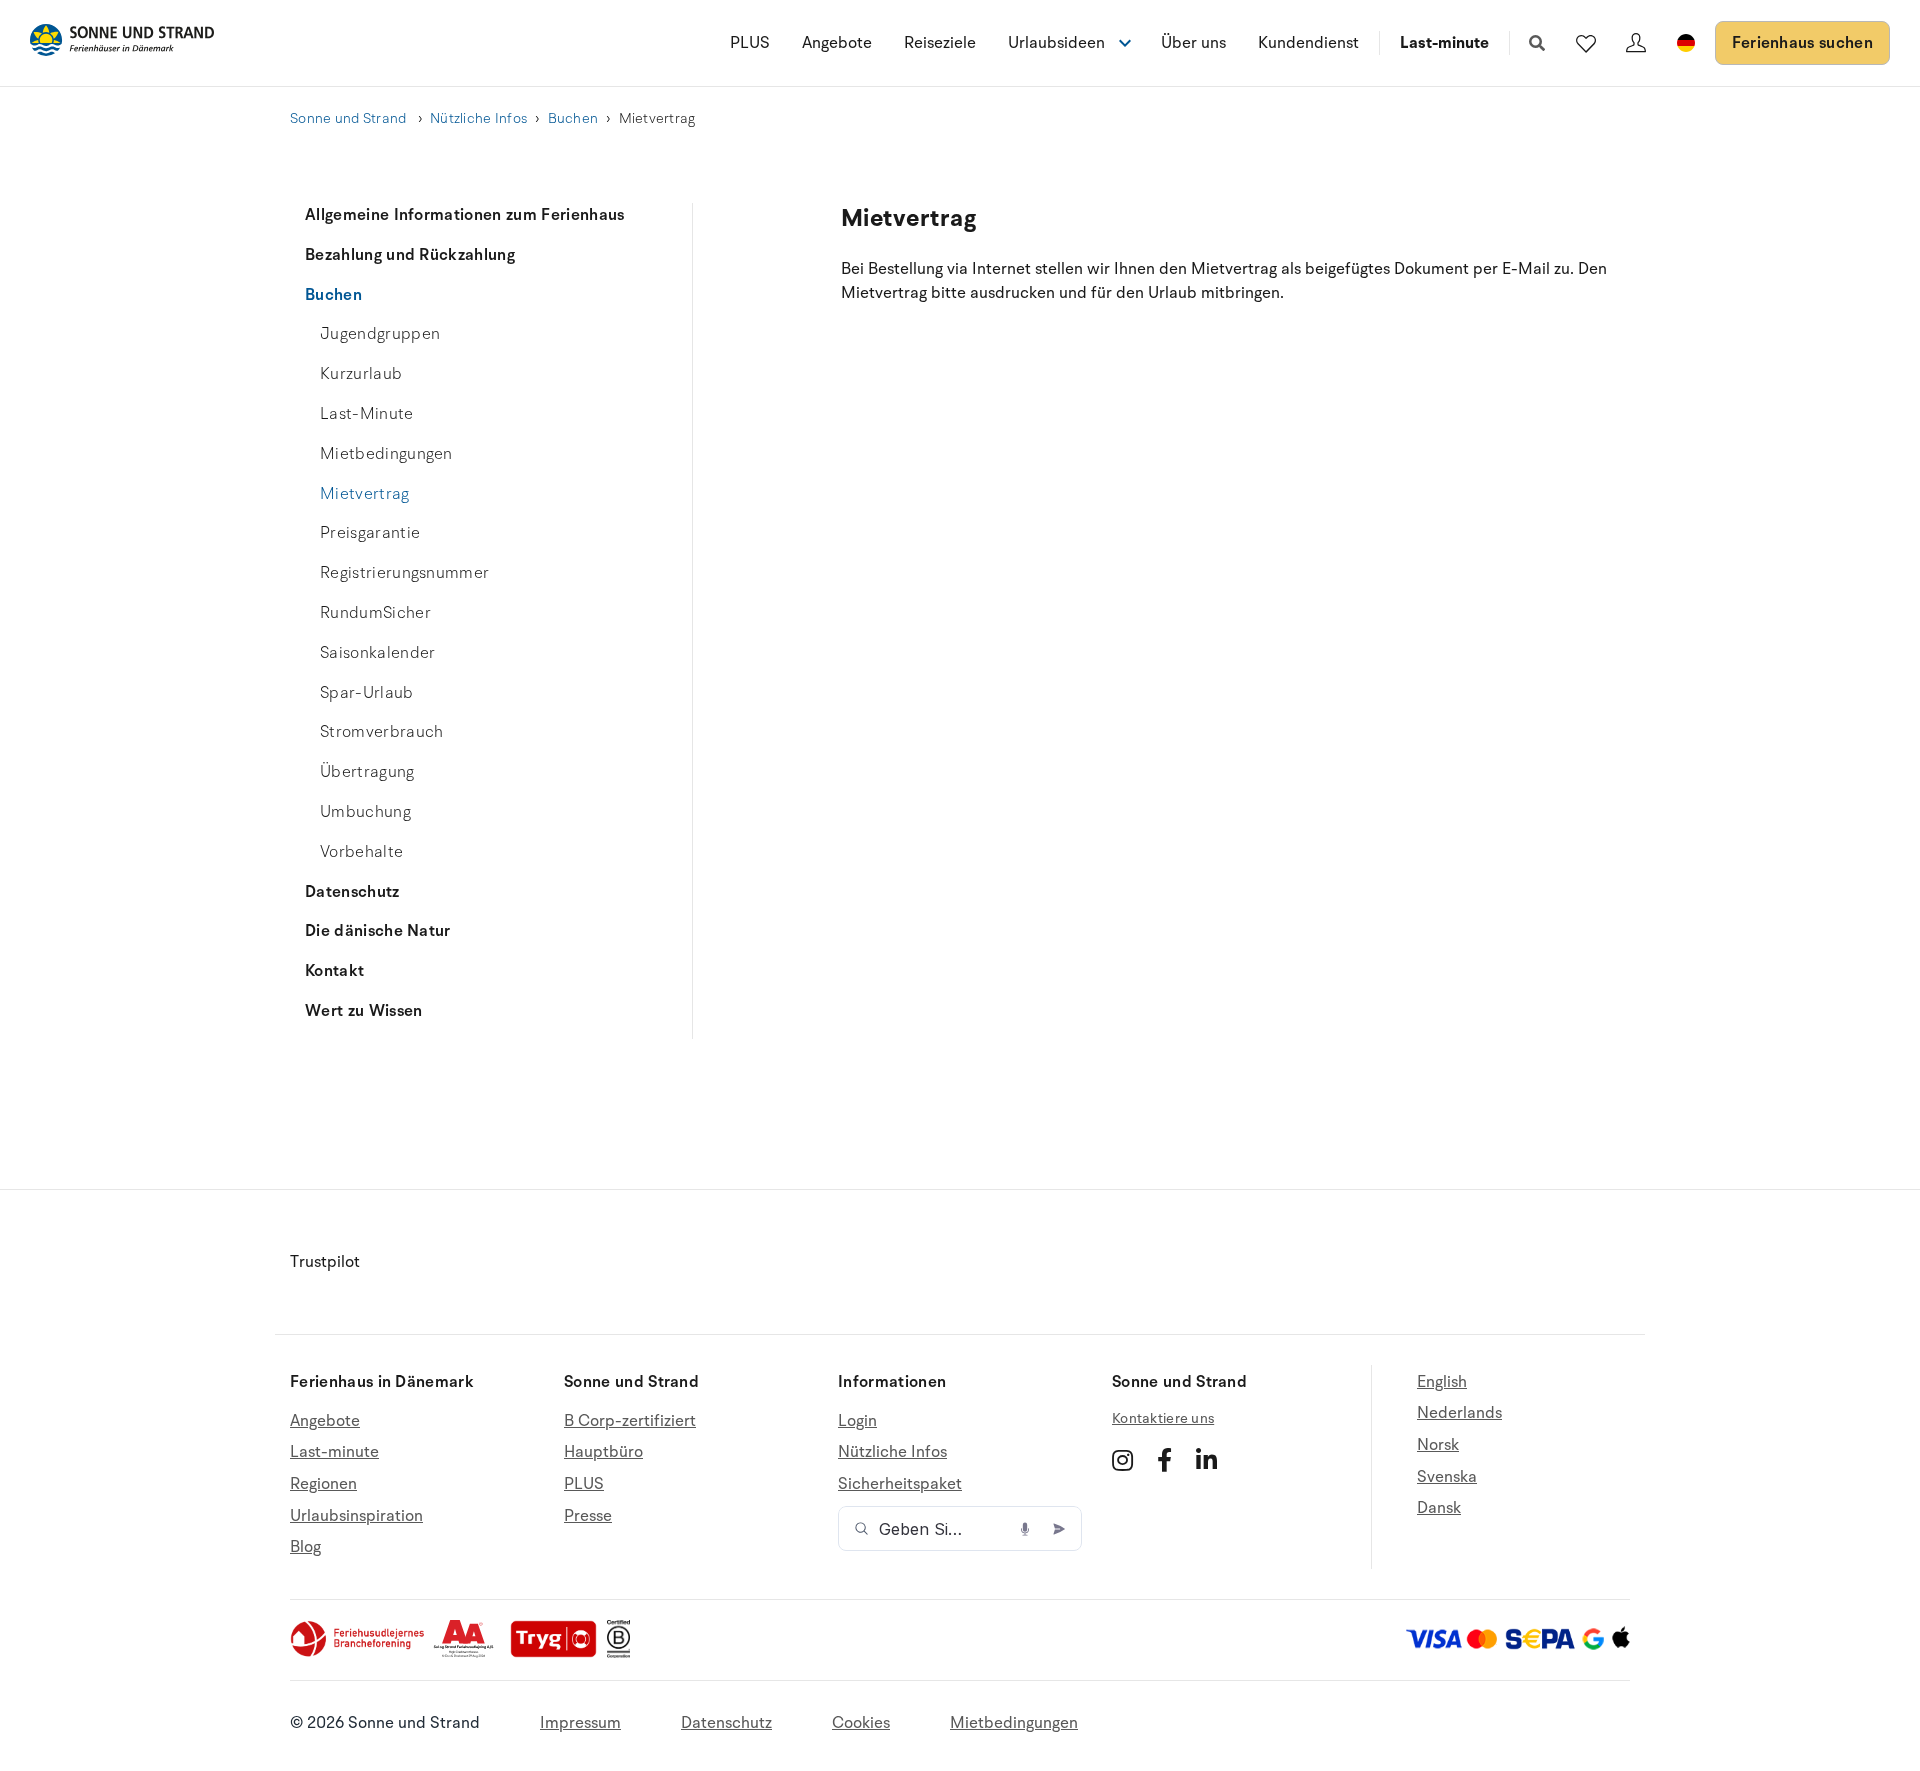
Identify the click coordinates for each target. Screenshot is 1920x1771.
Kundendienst (1308, 43)
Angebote (837, 43)
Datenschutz (352, 892)
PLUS (750, 43)
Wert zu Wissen (363, 1011)
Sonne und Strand (350, 118)
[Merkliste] (1586, 43)
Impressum (580, 1723)
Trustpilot (325, 1262)
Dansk (1439, 1508)
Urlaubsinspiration (356, 1516)
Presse (588, 1516)
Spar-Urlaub (367, 693)
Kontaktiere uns (1163, 1418)
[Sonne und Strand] (122, 43)
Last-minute (1444, 43)
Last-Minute (367, 414)
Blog (305, 1547)
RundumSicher (375, 613)
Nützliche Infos (478, 118)
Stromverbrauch (381, 732)
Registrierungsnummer (404, 573)
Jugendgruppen (380, 334)
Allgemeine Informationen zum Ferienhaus (464, 215)
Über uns (1193, 43)
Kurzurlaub (361, 374)
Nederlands (1459, 1413)
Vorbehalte (361, 852)
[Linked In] (1206, 1460)
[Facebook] (1164, 1460)
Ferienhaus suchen (1802, 43)
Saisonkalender (377, 653)
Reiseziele (940, 43)
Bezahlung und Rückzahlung (410, 255)
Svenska (1447, 1477)
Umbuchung (365, 812)
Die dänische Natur (378, 931)
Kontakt (334, 971)
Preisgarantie (370, 533)
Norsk (1438, 1445)
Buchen (573, 118)
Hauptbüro (603, 1452)
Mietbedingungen (386, 454)
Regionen (323, 1484)
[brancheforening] (359, 1653)
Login (857, 1421)
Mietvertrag (365, 494)
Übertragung (367, 772)
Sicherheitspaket (900, 1484)
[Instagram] (1122, 1460)
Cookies (861, 1723)
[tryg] (559, 1653)
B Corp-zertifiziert (630, 1421)
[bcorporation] (623, 1653)
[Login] (1636, 43)
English (1442, 1382)
